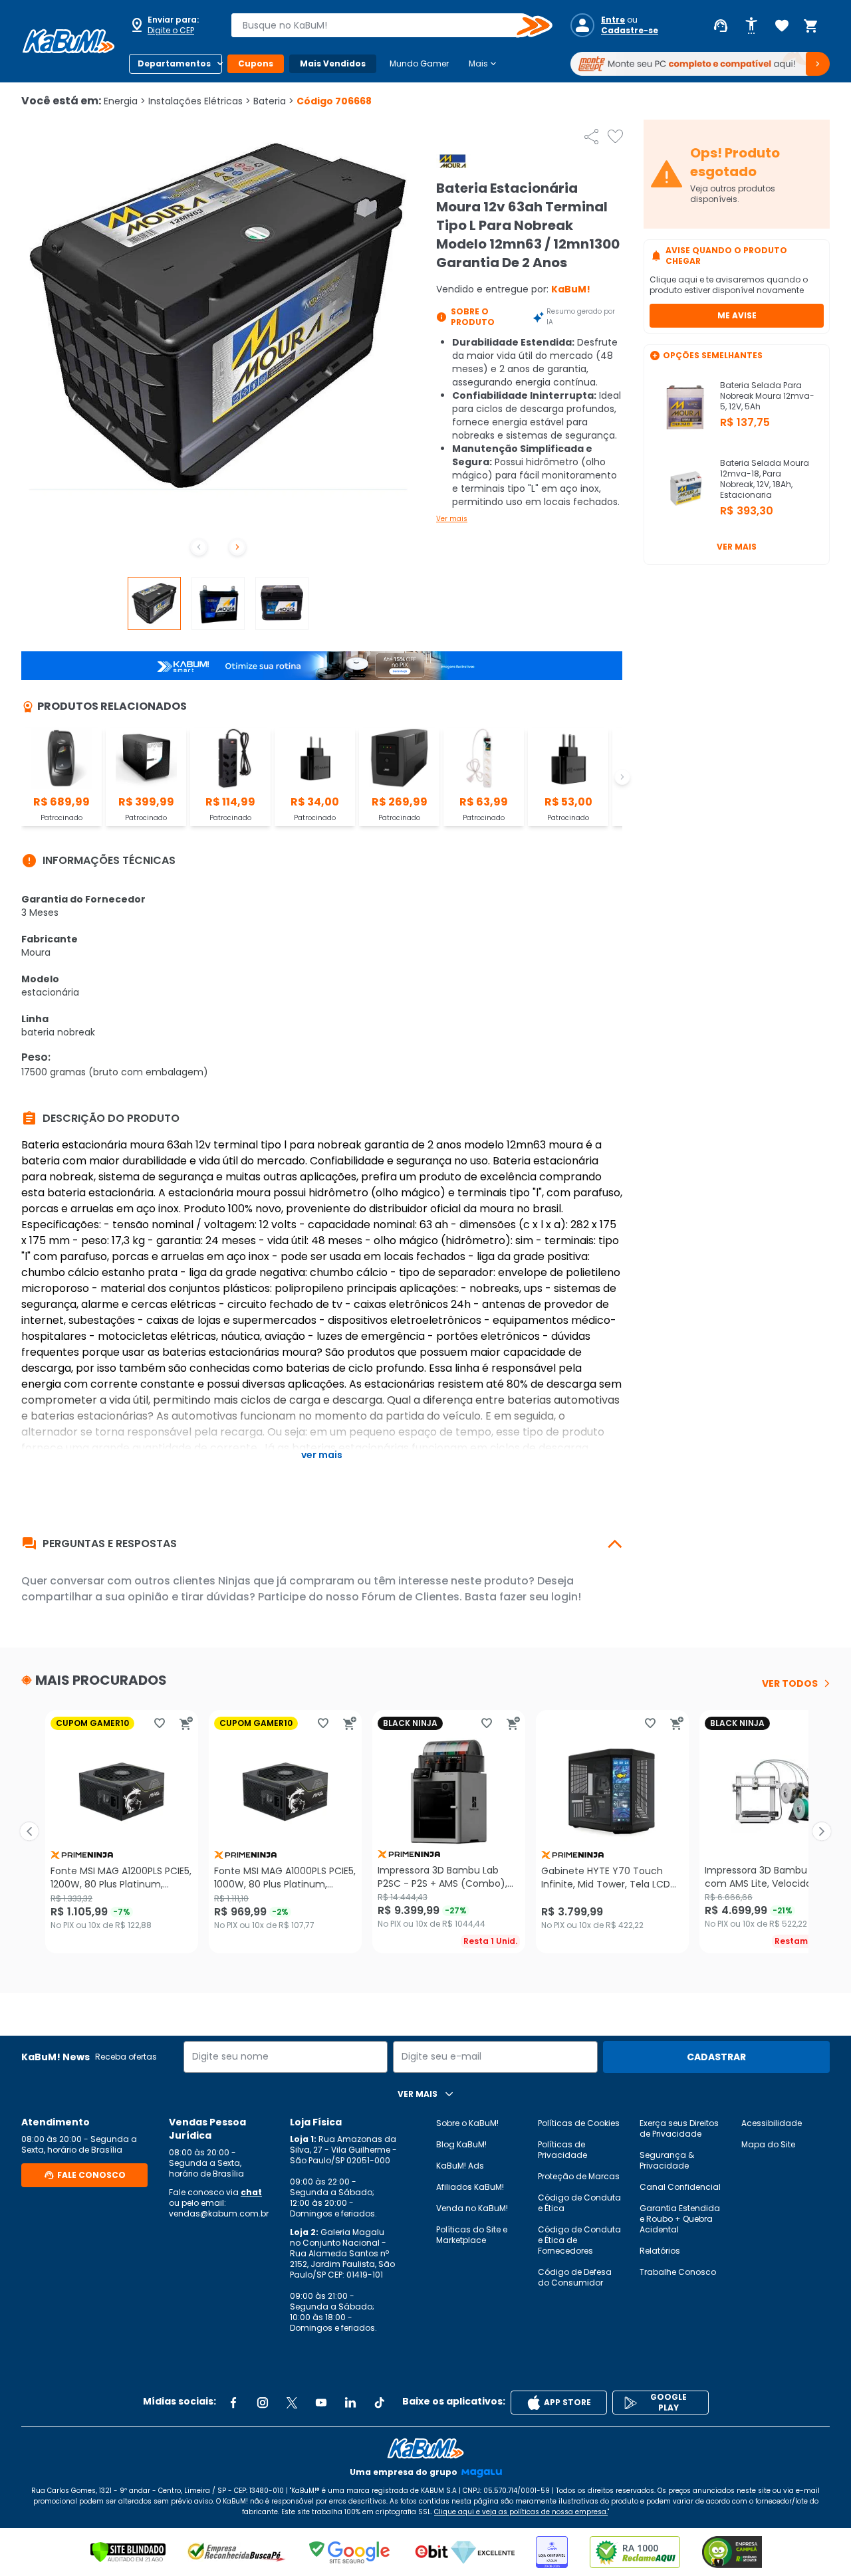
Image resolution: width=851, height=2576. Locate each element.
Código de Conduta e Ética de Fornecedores (579, 2240)
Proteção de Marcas (579, 2176)
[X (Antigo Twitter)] (292, 2403)
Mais (484, 64)
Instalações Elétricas (199, 101)
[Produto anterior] (29, 1832)
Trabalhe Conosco (678, 2272)
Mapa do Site (768, 2144)
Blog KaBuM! (461, 2144)
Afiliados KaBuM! (470, 2187)
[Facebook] (233, 2403)
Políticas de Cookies (579, 2123)
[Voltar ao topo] (425, 2448)
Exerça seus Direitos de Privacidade (679, 2128)
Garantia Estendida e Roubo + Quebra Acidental (680, 2219)
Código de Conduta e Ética (579, 2203)
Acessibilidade (772, 2123)
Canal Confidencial (680, 2187)
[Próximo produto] (822, 1832)
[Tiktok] (380, 2403)
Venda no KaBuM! (472, 2208)
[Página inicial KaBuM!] (68, 41)
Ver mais (452, 519)
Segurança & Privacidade (667, 2160)
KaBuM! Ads (460, 2166)
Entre (613, 20)
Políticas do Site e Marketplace (472, 2235)
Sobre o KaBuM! (467, 2123)
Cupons (256, 63)
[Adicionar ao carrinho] (186, 1723)
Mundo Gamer (419, 63)
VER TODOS (790, 1683)
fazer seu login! (540, 1597)
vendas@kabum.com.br (219, 2213)
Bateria (274, 101)
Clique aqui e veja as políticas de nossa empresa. (521, 2512)
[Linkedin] (350, 2403)
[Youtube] (321, 2403)
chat (251, 2192)
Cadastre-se (630, 31)
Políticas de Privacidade (562, 2150)
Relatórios (660, 2251)
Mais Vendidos (333, 63)
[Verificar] (128, 2552)
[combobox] (382, 25)
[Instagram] (263, 2403)
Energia (125, 101)
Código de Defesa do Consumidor (575, 2277)
